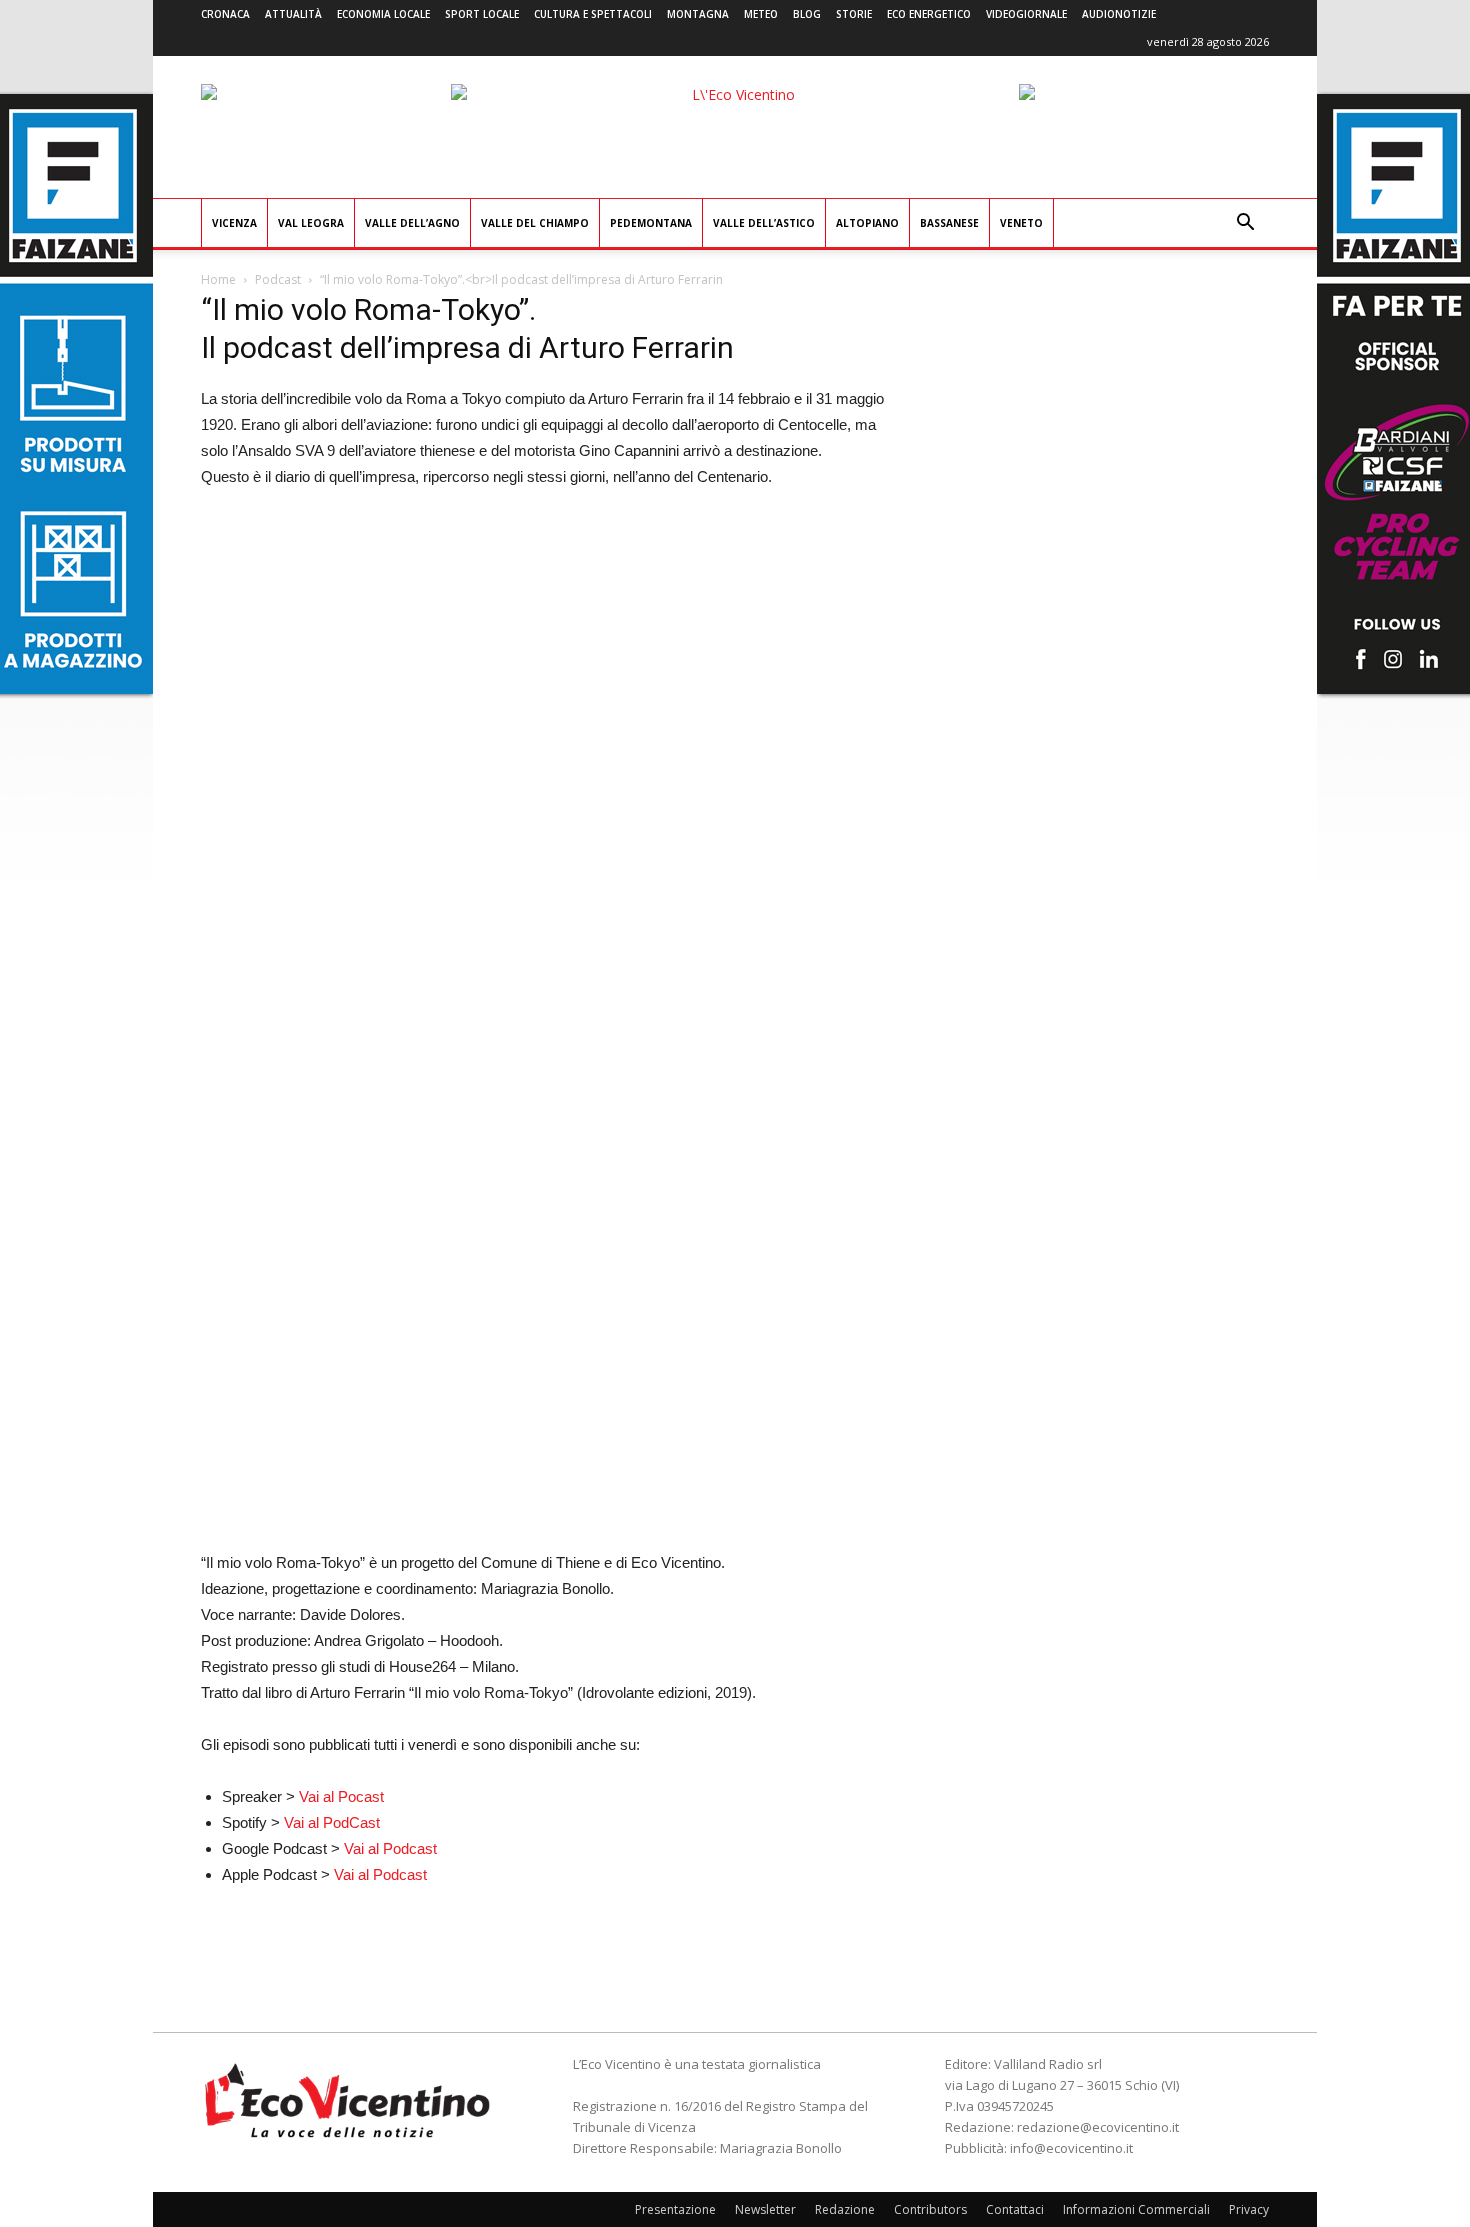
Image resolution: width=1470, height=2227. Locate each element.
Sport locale (482, 14)
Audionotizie (1119, 14)
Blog (807, 14)
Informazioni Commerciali (1136, 2209)
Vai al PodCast (332, 1822)
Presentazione (675, 2209)
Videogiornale (1026, 14)
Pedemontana (651, 223)
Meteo (761, 14)
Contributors (930, 2209)
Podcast (278, 279)
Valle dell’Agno (412, 223)
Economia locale (383, 14)
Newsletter (765, 2209)
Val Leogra (311, 223)
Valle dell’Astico (764, 223)
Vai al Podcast (390, 1848)
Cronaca (225, 14)
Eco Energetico (929, 14)
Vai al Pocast (341, 1796)
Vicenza (234, 223)
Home (218, 279)
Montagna (698, 14)
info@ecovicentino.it (1071, 2148)
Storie (854, 14)
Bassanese (949, 223)
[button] (1245, 224)
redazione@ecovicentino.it (1098, 2127)
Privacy (1249, 2209)
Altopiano (867, 223)
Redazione (845, 2209)
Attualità (293, 14)
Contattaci (1015, 2209)
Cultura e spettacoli (593, 14)
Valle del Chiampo (535, 223)
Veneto (1021, 223)
